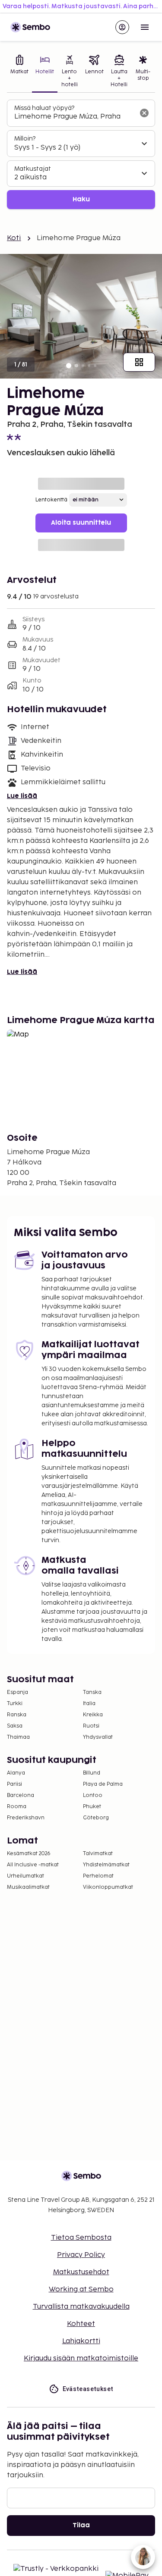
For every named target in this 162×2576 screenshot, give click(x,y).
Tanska (92, 1692)
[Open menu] (145, 27)
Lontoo (93, 1795)
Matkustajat (33, 169)
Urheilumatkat (25, 1876)
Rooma (17, 1807)
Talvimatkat (98, 1854)
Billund (92, 1773)
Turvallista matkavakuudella (81, 2307)
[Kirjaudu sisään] (122, 27)
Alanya (16, 1773)
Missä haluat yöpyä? (44, 108)
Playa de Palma (103, 1784)
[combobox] (74, 117)
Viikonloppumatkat (108, 1887)
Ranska (17, 1715)
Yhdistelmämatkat (106, 1865)
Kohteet (81, 2324)
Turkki (15, 1704)
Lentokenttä (51, 500)
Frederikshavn (26, 1818)
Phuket (92, 1807)
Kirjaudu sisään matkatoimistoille (81, 2358)
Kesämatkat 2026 (29, 1854)
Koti (14, 238)
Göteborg (96, 1818)
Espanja (17, 1692)
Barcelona (21, 1795)
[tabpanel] (81, 155)
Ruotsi (91, 1726)
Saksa (15, 1726)
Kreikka (93, 1715)
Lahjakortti (81, 2341)
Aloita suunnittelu (81, 523)
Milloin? (25, 139)
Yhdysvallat (98, 1737)
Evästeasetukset (88, 2389)
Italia (89, 1704)
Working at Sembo (81, 2290)
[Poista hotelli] (144, 113)
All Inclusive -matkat (33, 1865)
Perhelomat (98, 1876)
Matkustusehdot (81, 2272)
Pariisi (14, 1784)
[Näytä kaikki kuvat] (139, 362)
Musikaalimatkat (28, 1887)
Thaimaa (18, 1737)
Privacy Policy (81, 2255)
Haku (81, 199)
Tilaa (81, 2525)
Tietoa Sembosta (81, 2238)
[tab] (19, 72)
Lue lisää (22, 796)
